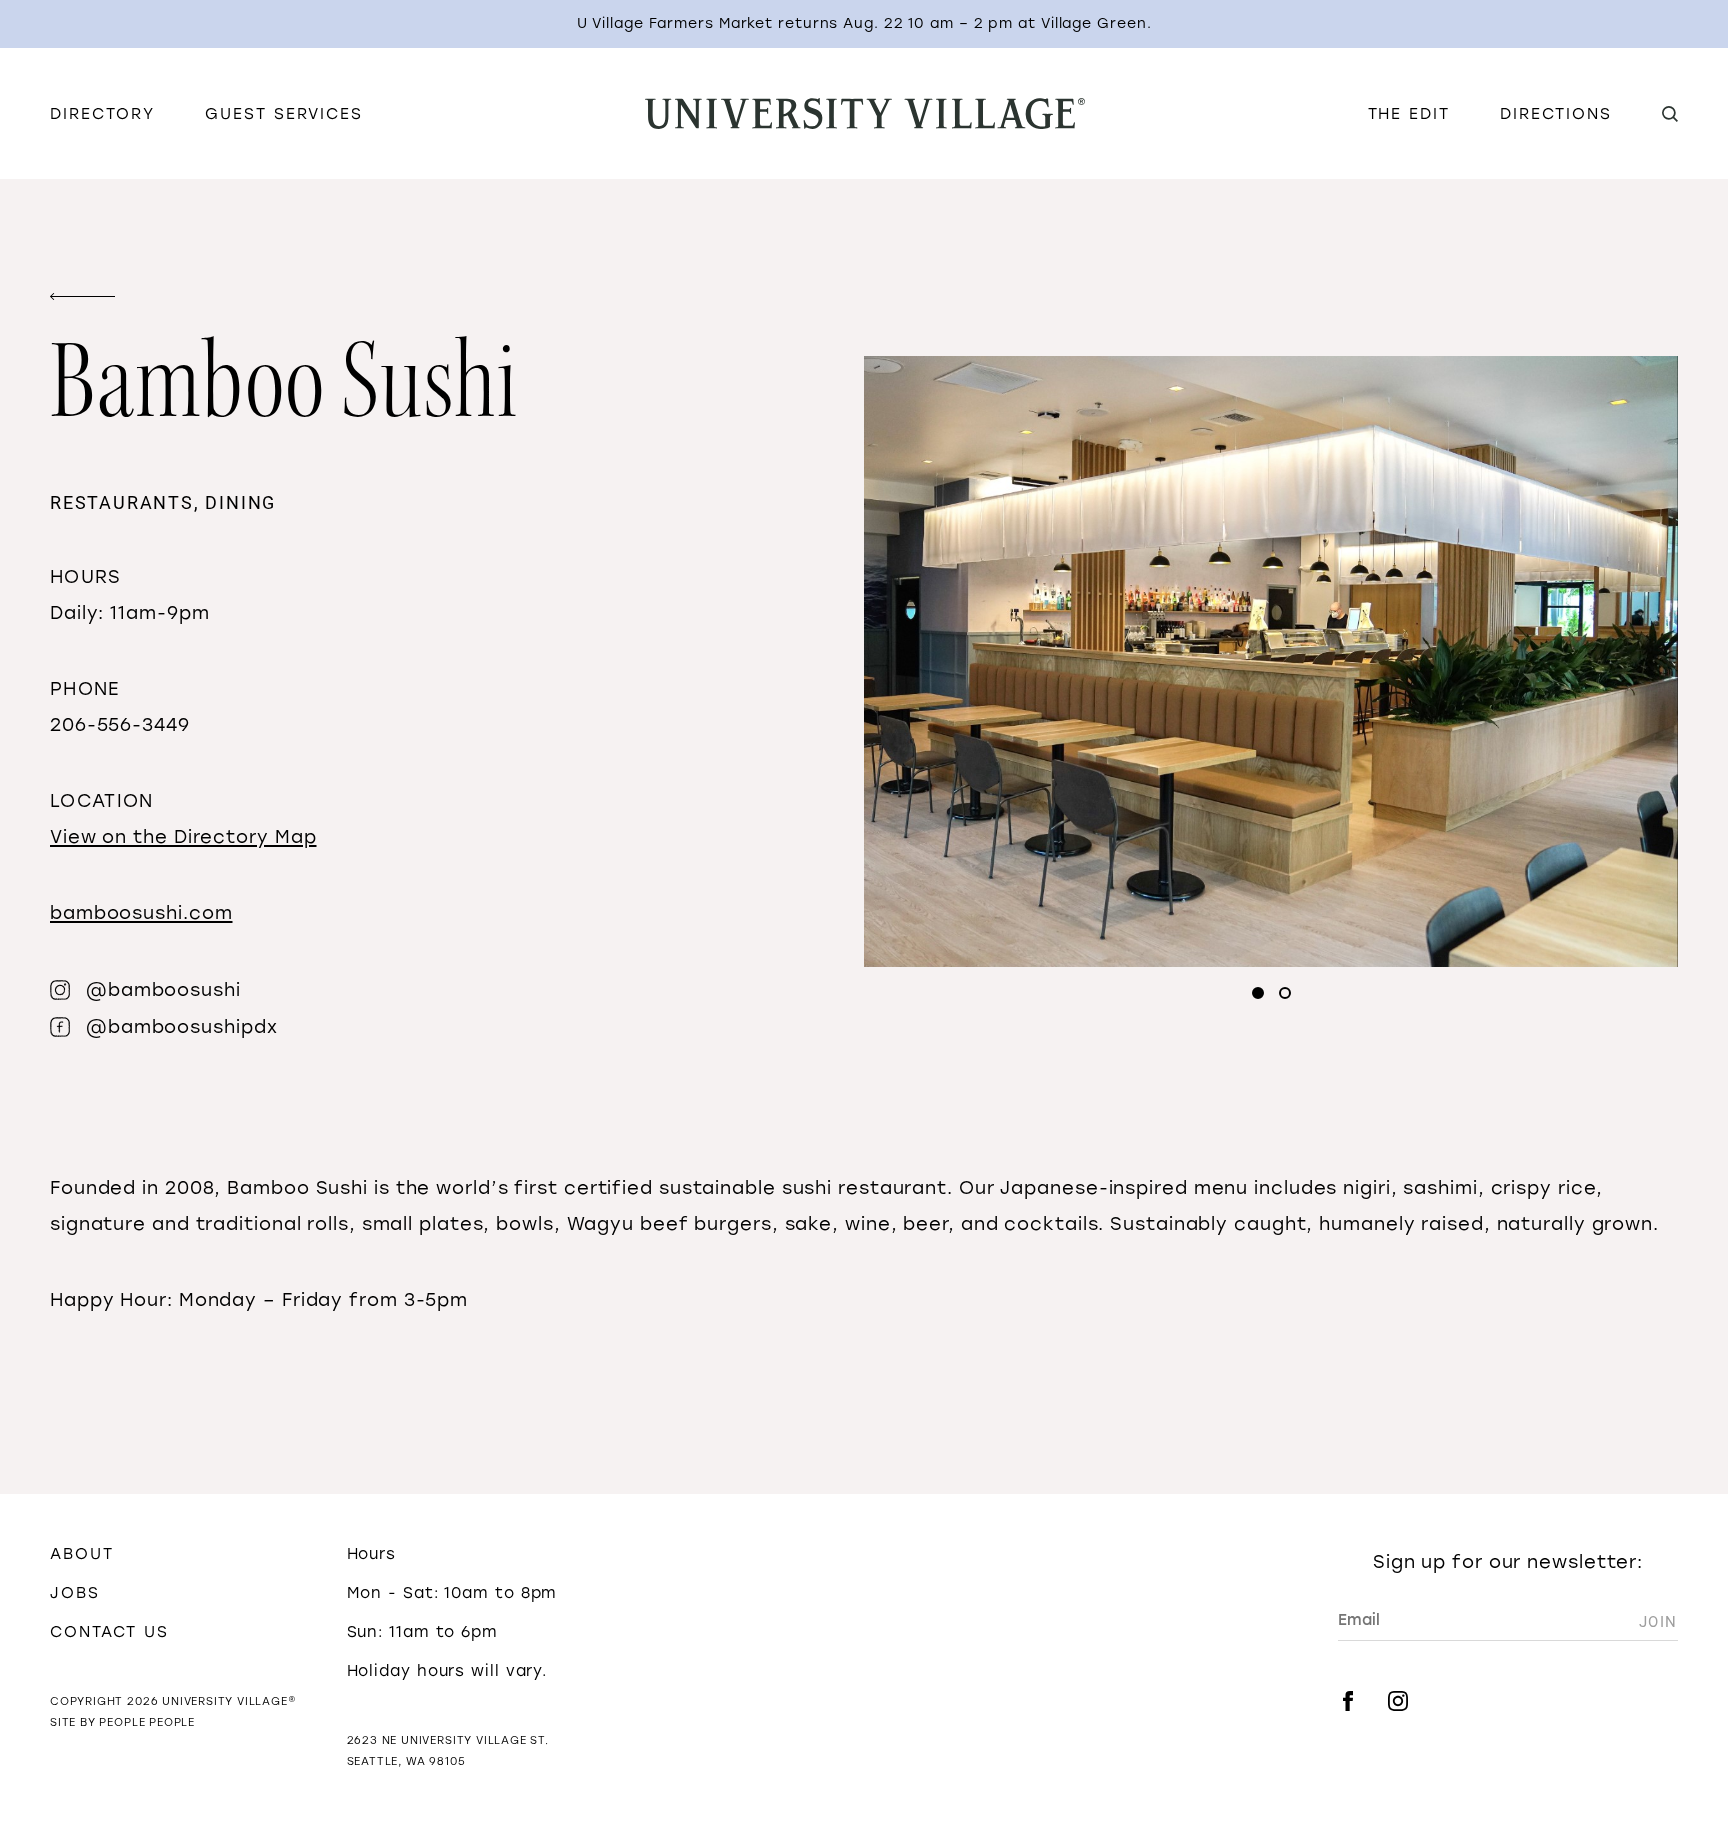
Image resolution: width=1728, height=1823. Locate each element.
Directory (102, 113)
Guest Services (284, 113)
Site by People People (122, 1722)
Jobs (75, 1592)
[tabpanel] (1271, 661)
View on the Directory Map (183, 837)
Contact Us (109, 1631)
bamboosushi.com (141, 913)
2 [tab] (1285, 993)
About (82, 1553)
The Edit (1409, 113)
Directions (1556, 113)
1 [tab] (1258, 993)
